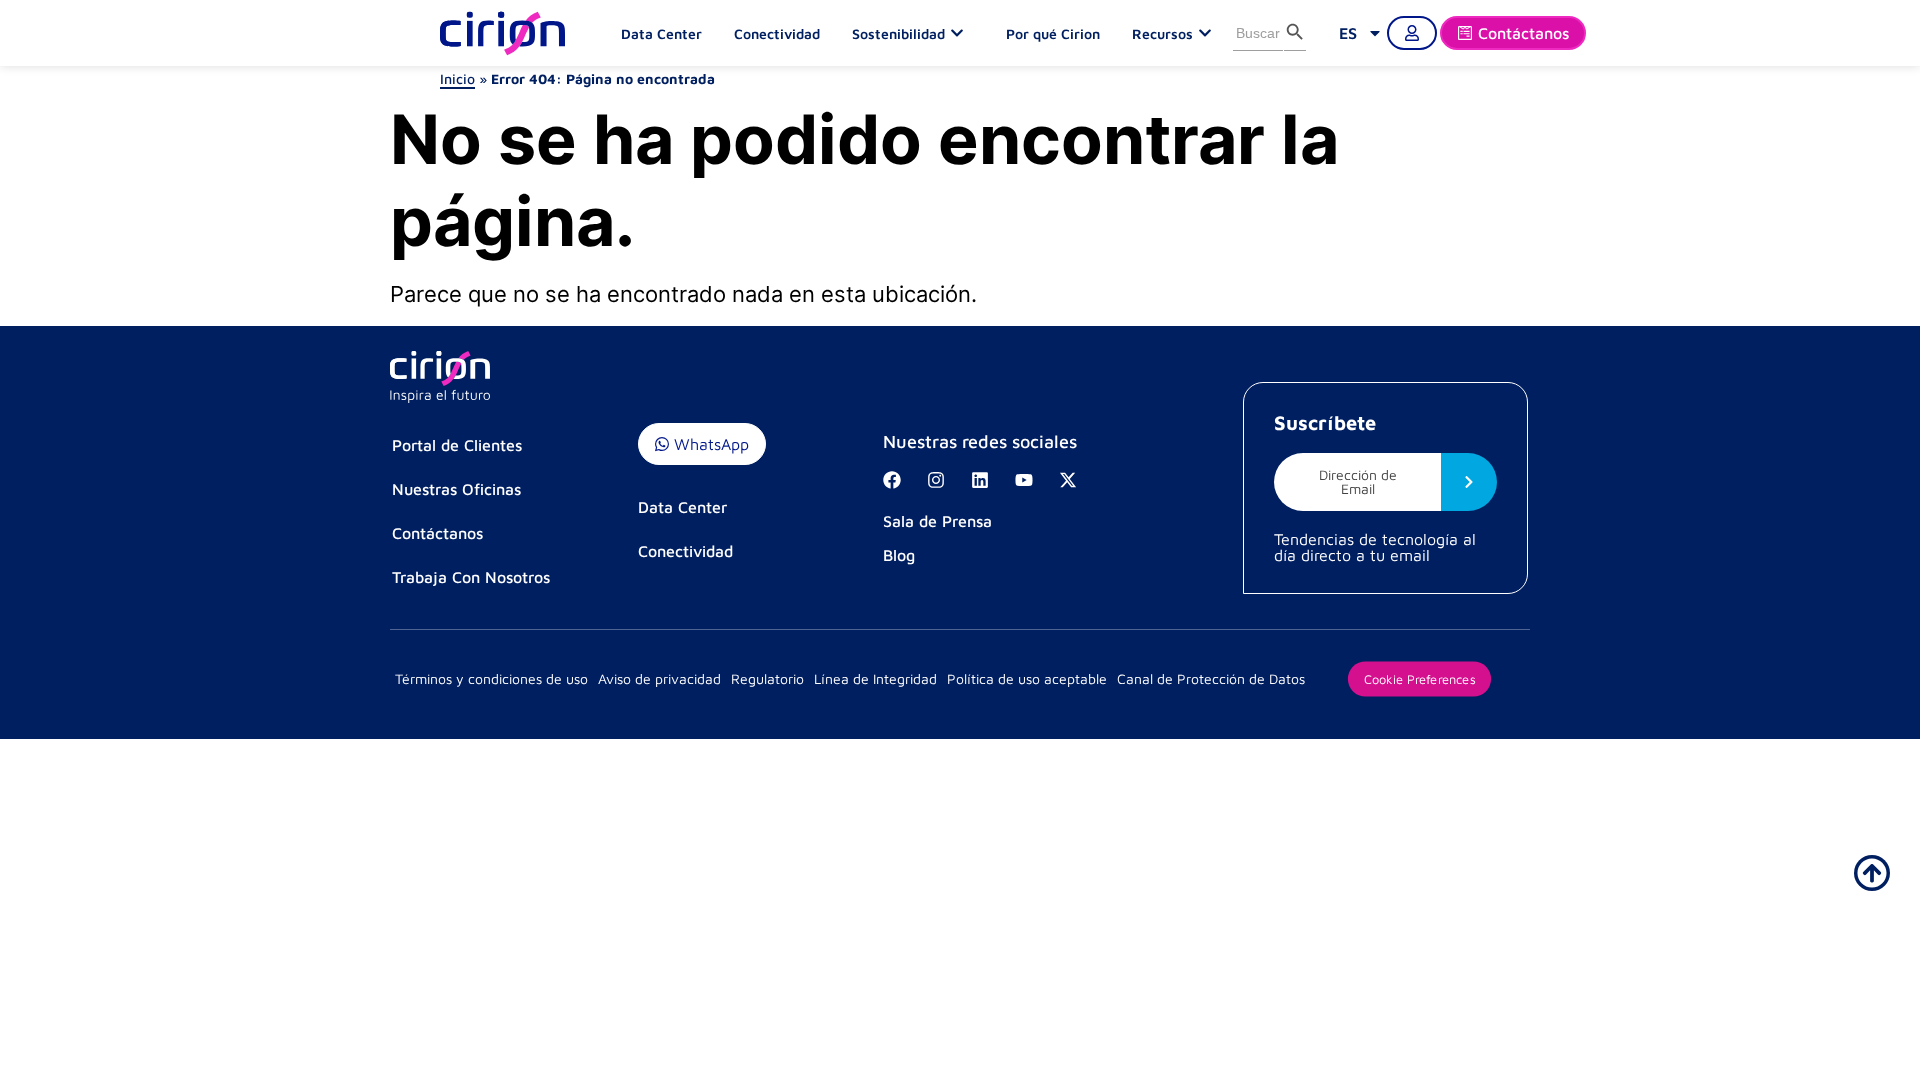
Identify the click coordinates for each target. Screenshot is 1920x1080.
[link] (1361, 33)
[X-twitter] (1068, 480)
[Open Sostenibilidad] (962, 33)
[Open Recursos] (1210, 33)
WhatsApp (709, 444)
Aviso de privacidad (659, 678)
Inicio (457, 78)
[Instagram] (936, 480)
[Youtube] (1024, 480)
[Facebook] (892, 480)
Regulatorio (767, 678)
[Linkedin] (980, 480)
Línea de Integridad (875, 678)
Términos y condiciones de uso (491, 678)
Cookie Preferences (1419, 678)
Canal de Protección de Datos (1211, 678)
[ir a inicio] (1872, 873)
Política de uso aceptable (1027, 678)
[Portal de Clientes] (1412, 33)
